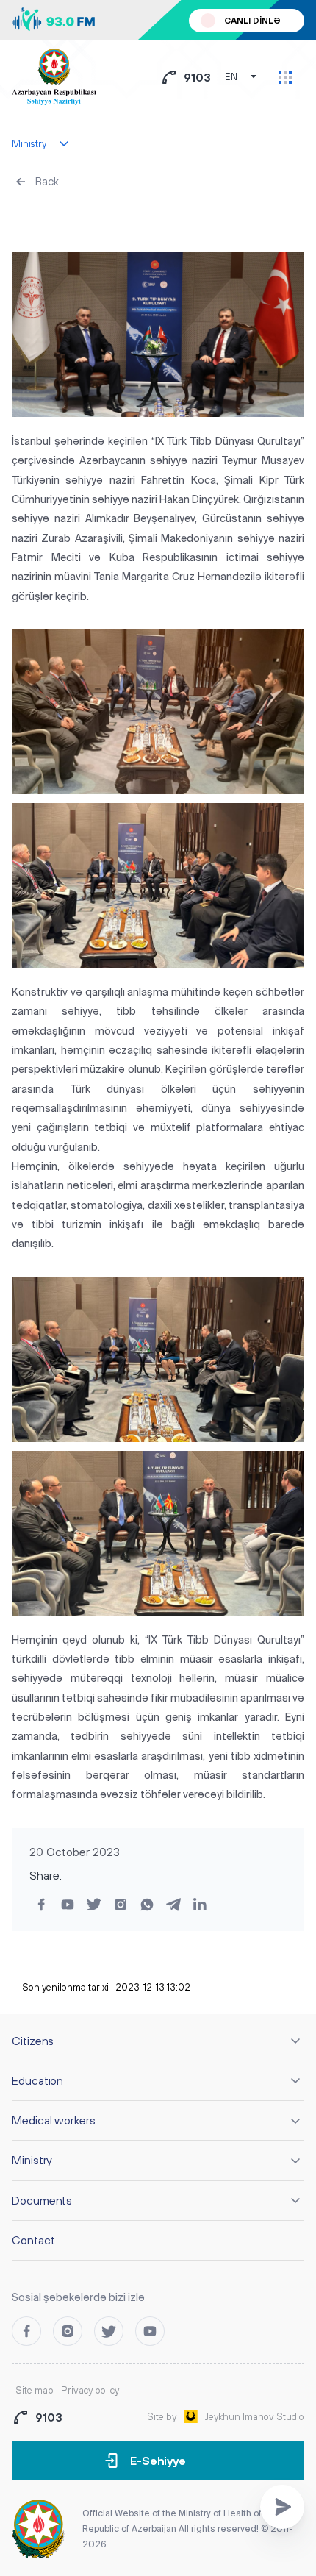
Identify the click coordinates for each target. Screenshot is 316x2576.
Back (47, 181)
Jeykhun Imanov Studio (255, 2417)
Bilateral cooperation (69, 217)
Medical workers (54, 2120)
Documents (42, 2200)
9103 (197, 77)
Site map (35, 2390)
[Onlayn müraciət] (282, 2507)
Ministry (32, 2160)
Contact (33, 2240)
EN (231, 77)
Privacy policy (90, 2390)
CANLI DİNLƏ (252, 21)
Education (37, 2080)
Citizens (33, 2041)
